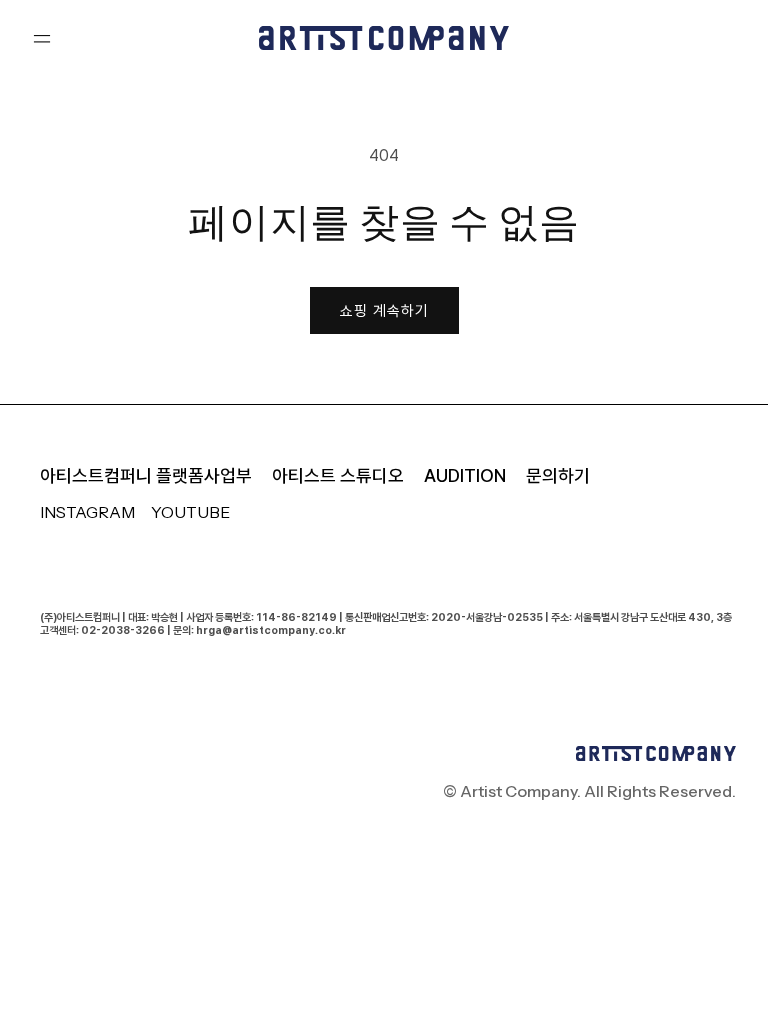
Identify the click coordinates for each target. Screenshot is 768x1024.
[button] (42, 38)
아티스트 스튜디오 (338, 475)
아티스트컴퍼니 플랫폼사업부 (146, 475)
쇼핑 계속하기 (384, 311)
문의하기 (558, 475)
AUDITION (465, 475)
